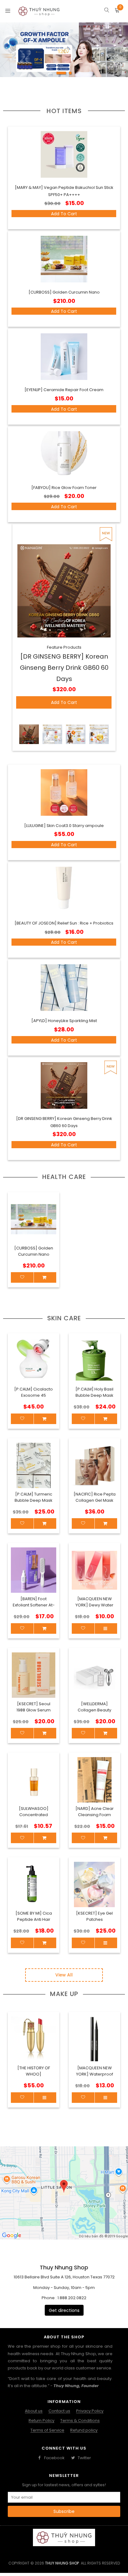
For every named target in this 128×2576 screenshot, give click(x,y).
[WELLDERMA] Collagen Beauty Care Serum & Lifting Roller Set (95, 1713)
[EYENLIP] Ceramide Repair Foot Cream (64, 390)
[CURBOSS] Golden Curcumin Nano (64, 292)
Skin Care (64, 1318)
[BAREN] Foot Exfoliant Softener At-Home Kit (34, 1605)
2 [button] (70, 75)
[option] (64, 50)
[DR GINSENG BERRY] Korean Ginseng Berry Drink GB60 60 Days (64, 668)
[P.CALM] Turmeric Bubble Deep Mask (34, 1497)
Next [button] (105, 2063)
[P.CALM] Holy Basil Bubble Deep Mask (94, 1392)
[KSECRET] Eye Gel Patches (94, 1916)
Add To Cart (64, 214)
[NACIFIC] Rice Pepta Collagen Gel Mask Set (95, 1500)
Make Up (64, 1994)
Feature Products (64, 647)
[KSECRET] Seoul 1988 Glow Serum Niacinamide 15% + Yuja (34, 1713)
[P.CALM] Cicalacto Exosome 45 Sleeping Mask (34, 1395)
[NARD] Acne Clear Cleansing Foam (95, 1812)
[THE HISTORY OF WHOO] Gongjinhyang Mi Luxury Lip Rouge (34, 2077)
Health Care (64, 1177)
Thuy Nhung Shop (62, 2563)
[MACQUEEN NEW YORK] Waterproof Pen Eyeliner (95, 2074)
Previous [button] (23, 2063)
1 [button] (61, 75)
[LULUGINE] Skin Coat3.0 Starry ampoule (64, 826)
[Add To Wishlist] (22, 2098)
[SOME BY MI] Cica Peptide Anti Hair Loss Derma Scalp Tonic (34, 1923)
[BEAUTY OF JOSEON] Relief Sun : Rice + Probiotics (64, 923)
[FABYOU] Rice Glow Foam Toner (64, 488)
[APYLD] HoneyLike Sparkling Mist (64, 1021)
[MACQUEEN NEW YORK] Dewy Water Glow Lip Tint (94, 1605)
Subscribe (64, 2511)
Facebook (54, 2458)
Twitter (84, 2458)
